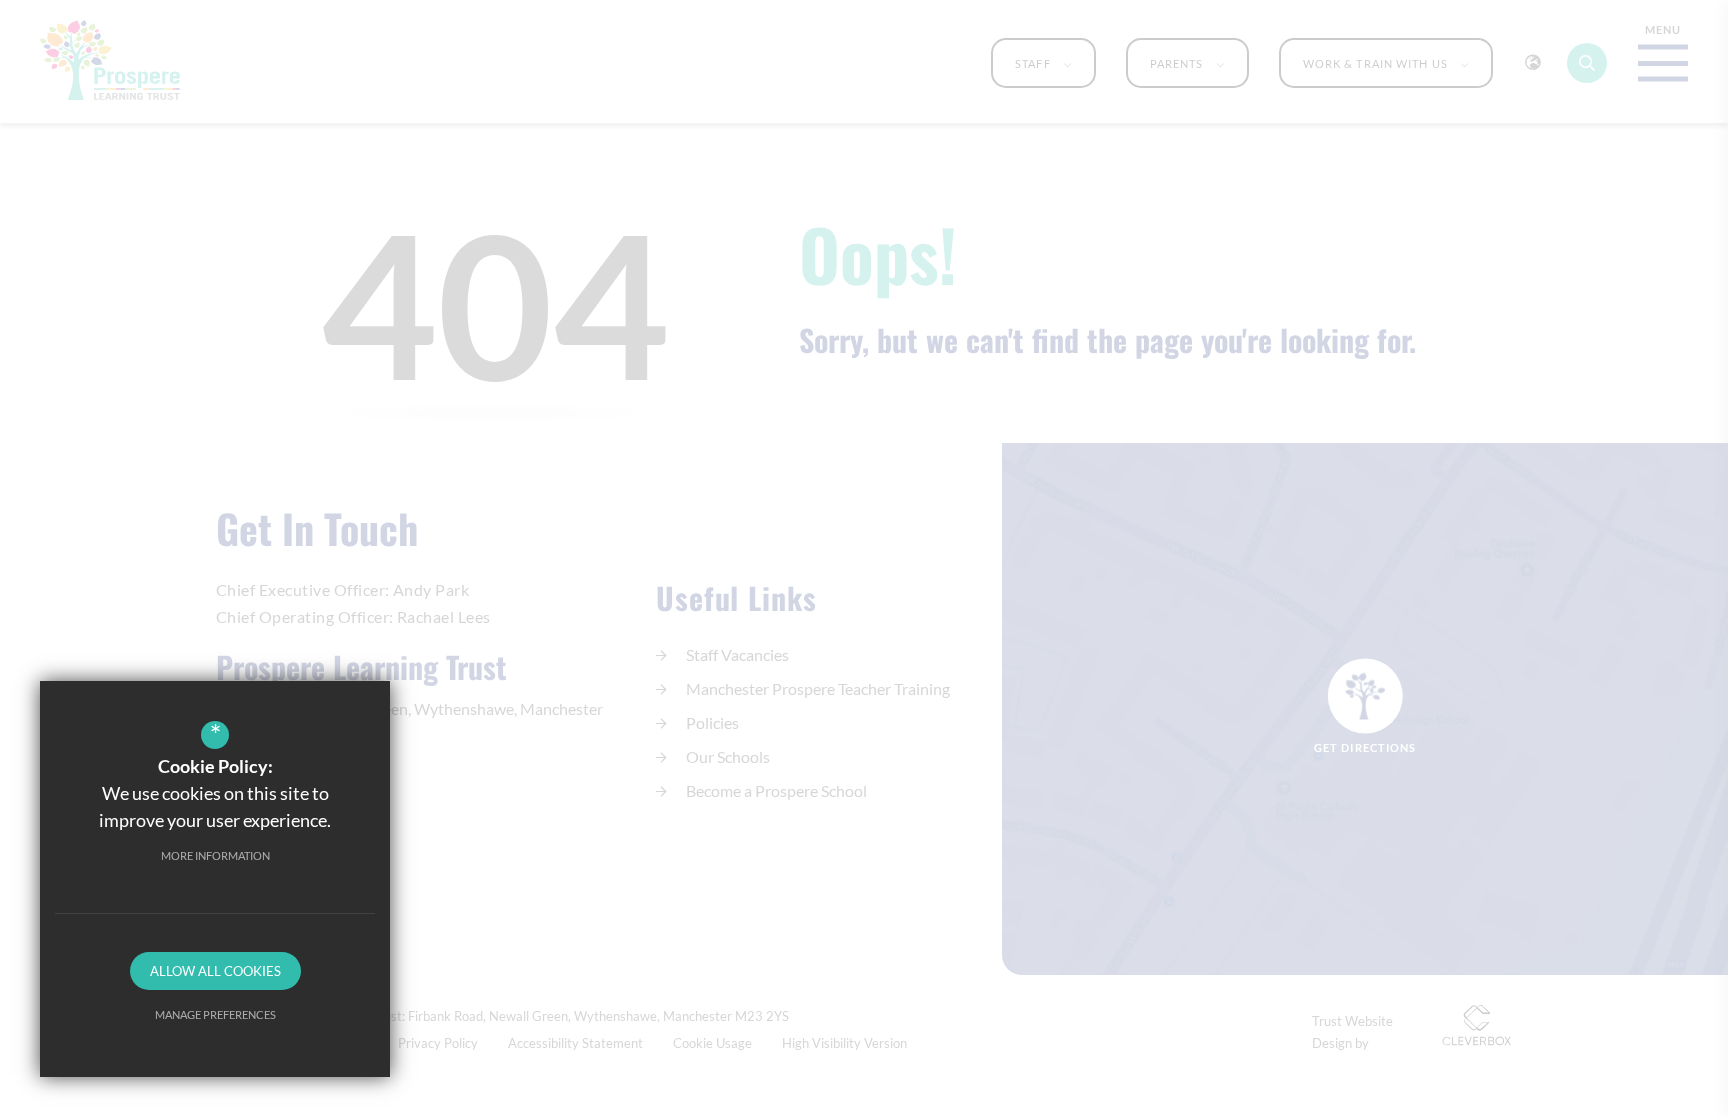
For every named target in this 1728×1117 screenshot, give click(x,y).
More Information (215, 855)
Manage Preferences (215, 1014)
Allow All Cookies (215, 971)
